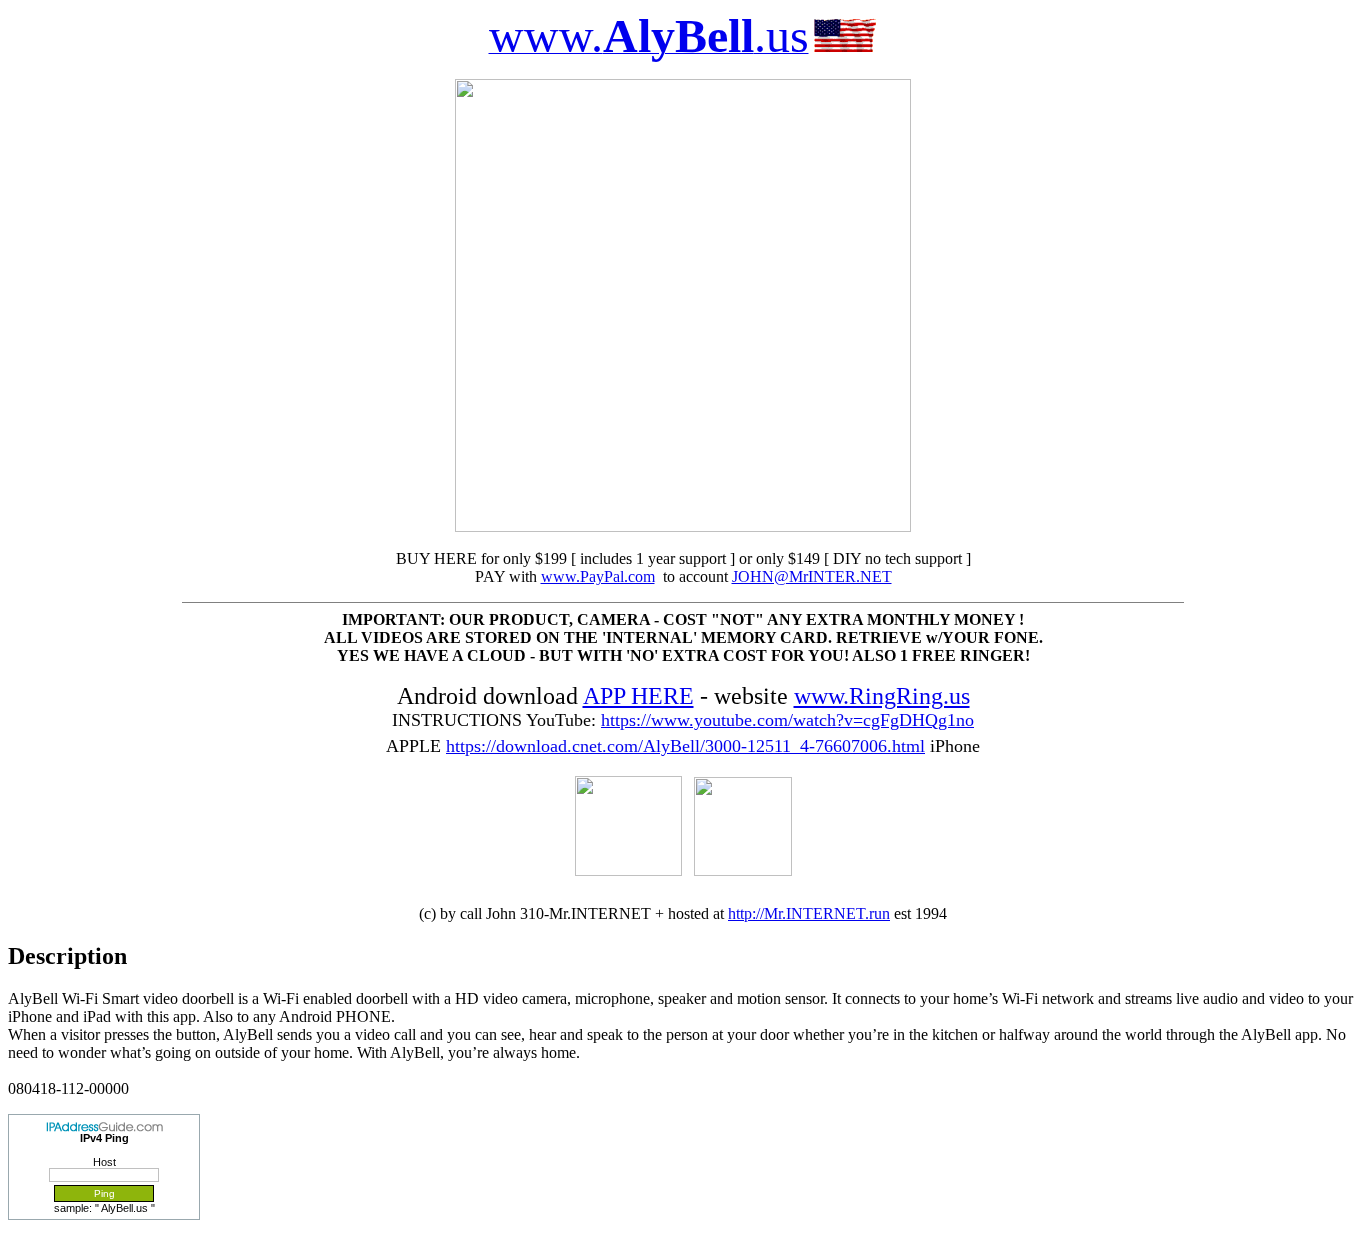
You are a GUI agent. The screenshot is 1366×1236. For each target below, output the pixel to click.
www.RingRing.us (882, 696)
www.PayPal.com (598, 576)
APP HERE (638, 696)
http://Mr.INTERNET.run (809, 913)
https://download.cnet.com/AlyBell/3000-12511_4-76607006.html (685, 746)
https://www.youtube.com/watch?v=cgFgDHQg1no (787, 720)
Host (104, 1162)
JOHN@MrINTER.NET (812, 576)
